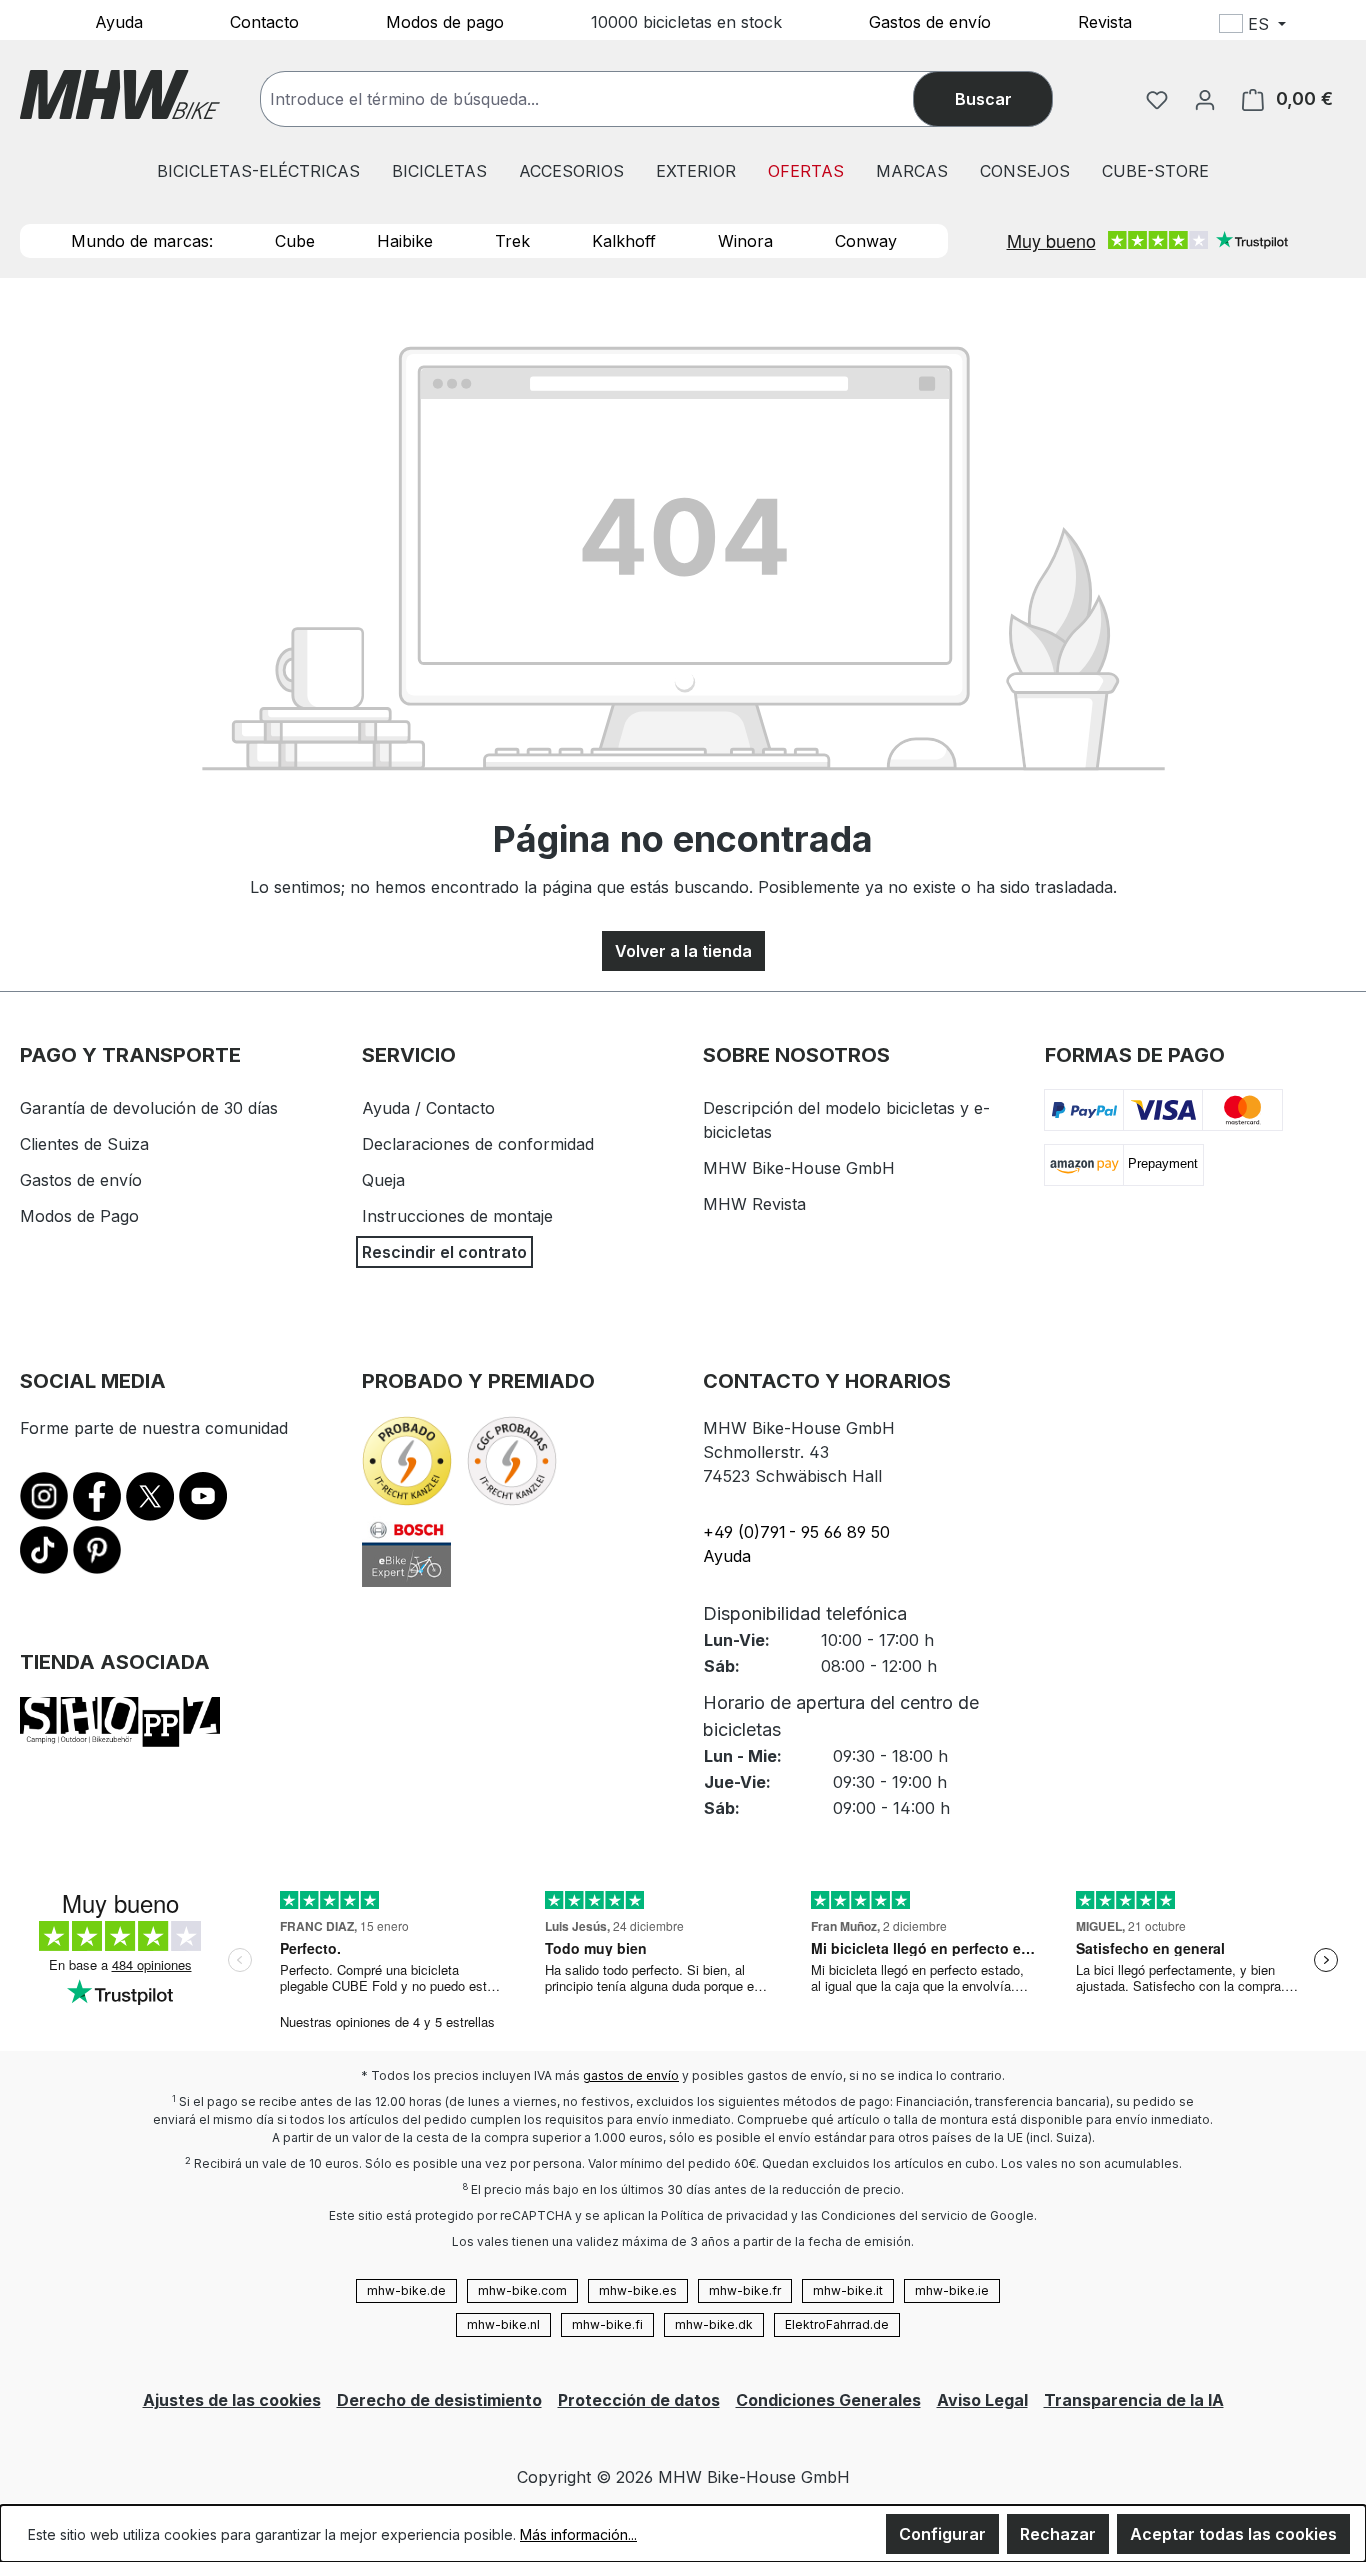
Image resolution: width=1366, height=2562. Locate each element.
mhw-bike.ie (952, 2290)
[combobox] (607, 99)
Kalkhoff (624, 241)
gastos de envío (631, 2075)
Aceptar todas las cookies (1233, 2534)
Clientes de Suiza (84, 1144)
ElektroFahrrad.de (837, 2324)
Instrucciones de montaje (457, 1216)
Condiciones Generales (828, 2400)
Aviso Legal (982, 2400)
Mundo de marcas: (142, 241)
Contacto (264, 21)
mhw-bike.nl (503, 2324)
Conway (866, 241)
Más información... (578, 2534)
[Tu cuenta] (1205, 99)
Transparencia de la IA (1134, 2400)
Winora (745, 241)
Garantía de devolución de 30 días (149, 1108)
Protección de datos (639, 2400)
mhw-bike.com (522, 2290)
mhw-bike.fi (607, 2324)
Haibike (405, 241)
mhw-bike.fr (745, 2290)
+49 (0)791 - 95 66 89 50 (796, 1532)
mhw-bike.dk (714, 2324)
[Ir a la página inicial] (120, 94)
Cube (295, 241)
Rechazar (1058, 2534)
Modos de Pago (79, 1216)
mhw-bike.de (406, 2290)
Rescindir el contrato (444, 1252)
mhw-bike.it (848, 2290)
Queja (383, 1180)
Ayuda (119, 21)
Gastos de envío (930, 21)
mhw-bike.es (638, 2290)
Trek (512, 241)
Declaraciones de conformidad (478, 1144)
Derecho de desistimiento (439, 2400)
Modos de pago (445, 21)
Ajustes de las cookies (232, 2400)
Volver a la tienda (683, 951)
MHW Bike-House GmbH (799, 1168)
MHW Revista (754, 1204)
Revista (1105, 21)
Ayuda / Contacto (428, 1108)
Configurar (942, 2534)
